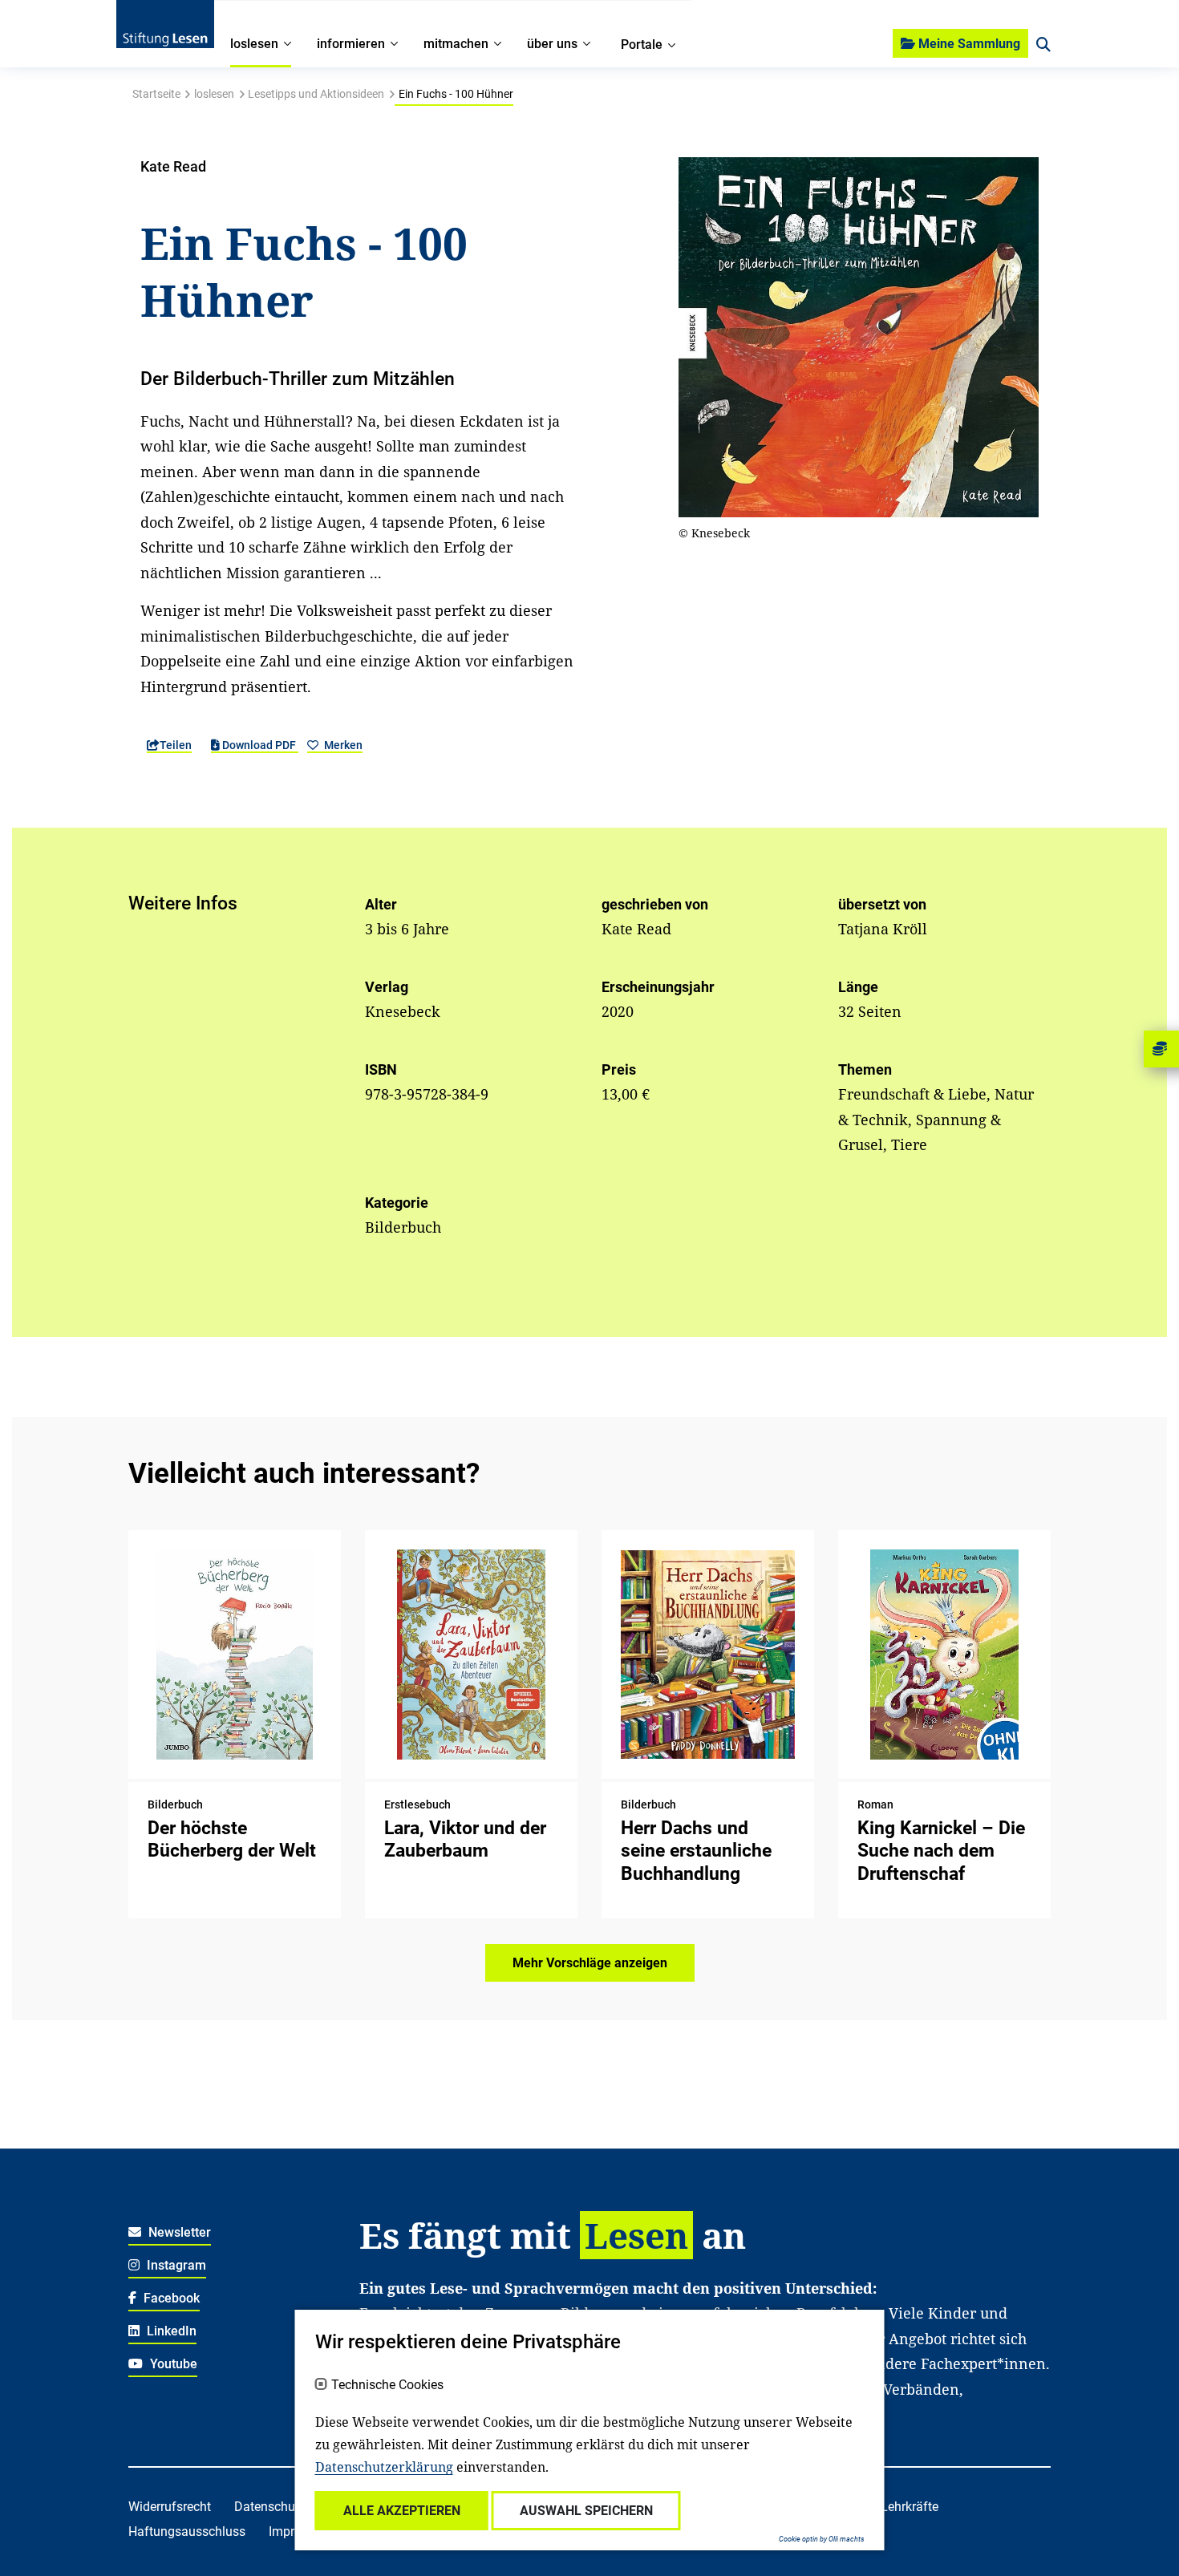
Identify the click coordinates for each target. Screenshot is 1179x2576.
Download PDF (259, 745)
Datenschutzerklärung (384, 2467)
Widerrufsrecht (170, 2507)
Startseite (156, 94)
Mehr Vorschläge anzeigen (590, 1963)
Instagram (175, 2265)
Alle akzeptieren (402, 2511)
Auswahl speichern (586, 2511)
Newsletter (178, 2232)
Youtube (172, 2364)
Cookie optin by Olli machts (822, 2539)
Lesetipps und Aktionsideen (316, 94)
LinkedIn (170, 2331)
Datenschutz (270, 2507)
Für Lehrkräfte (899, 2507)
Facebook (170, 2298)
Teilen (176, 745)
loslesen (214, 94)
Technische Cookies (387, 2385)
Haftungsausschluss (187, 2531)
